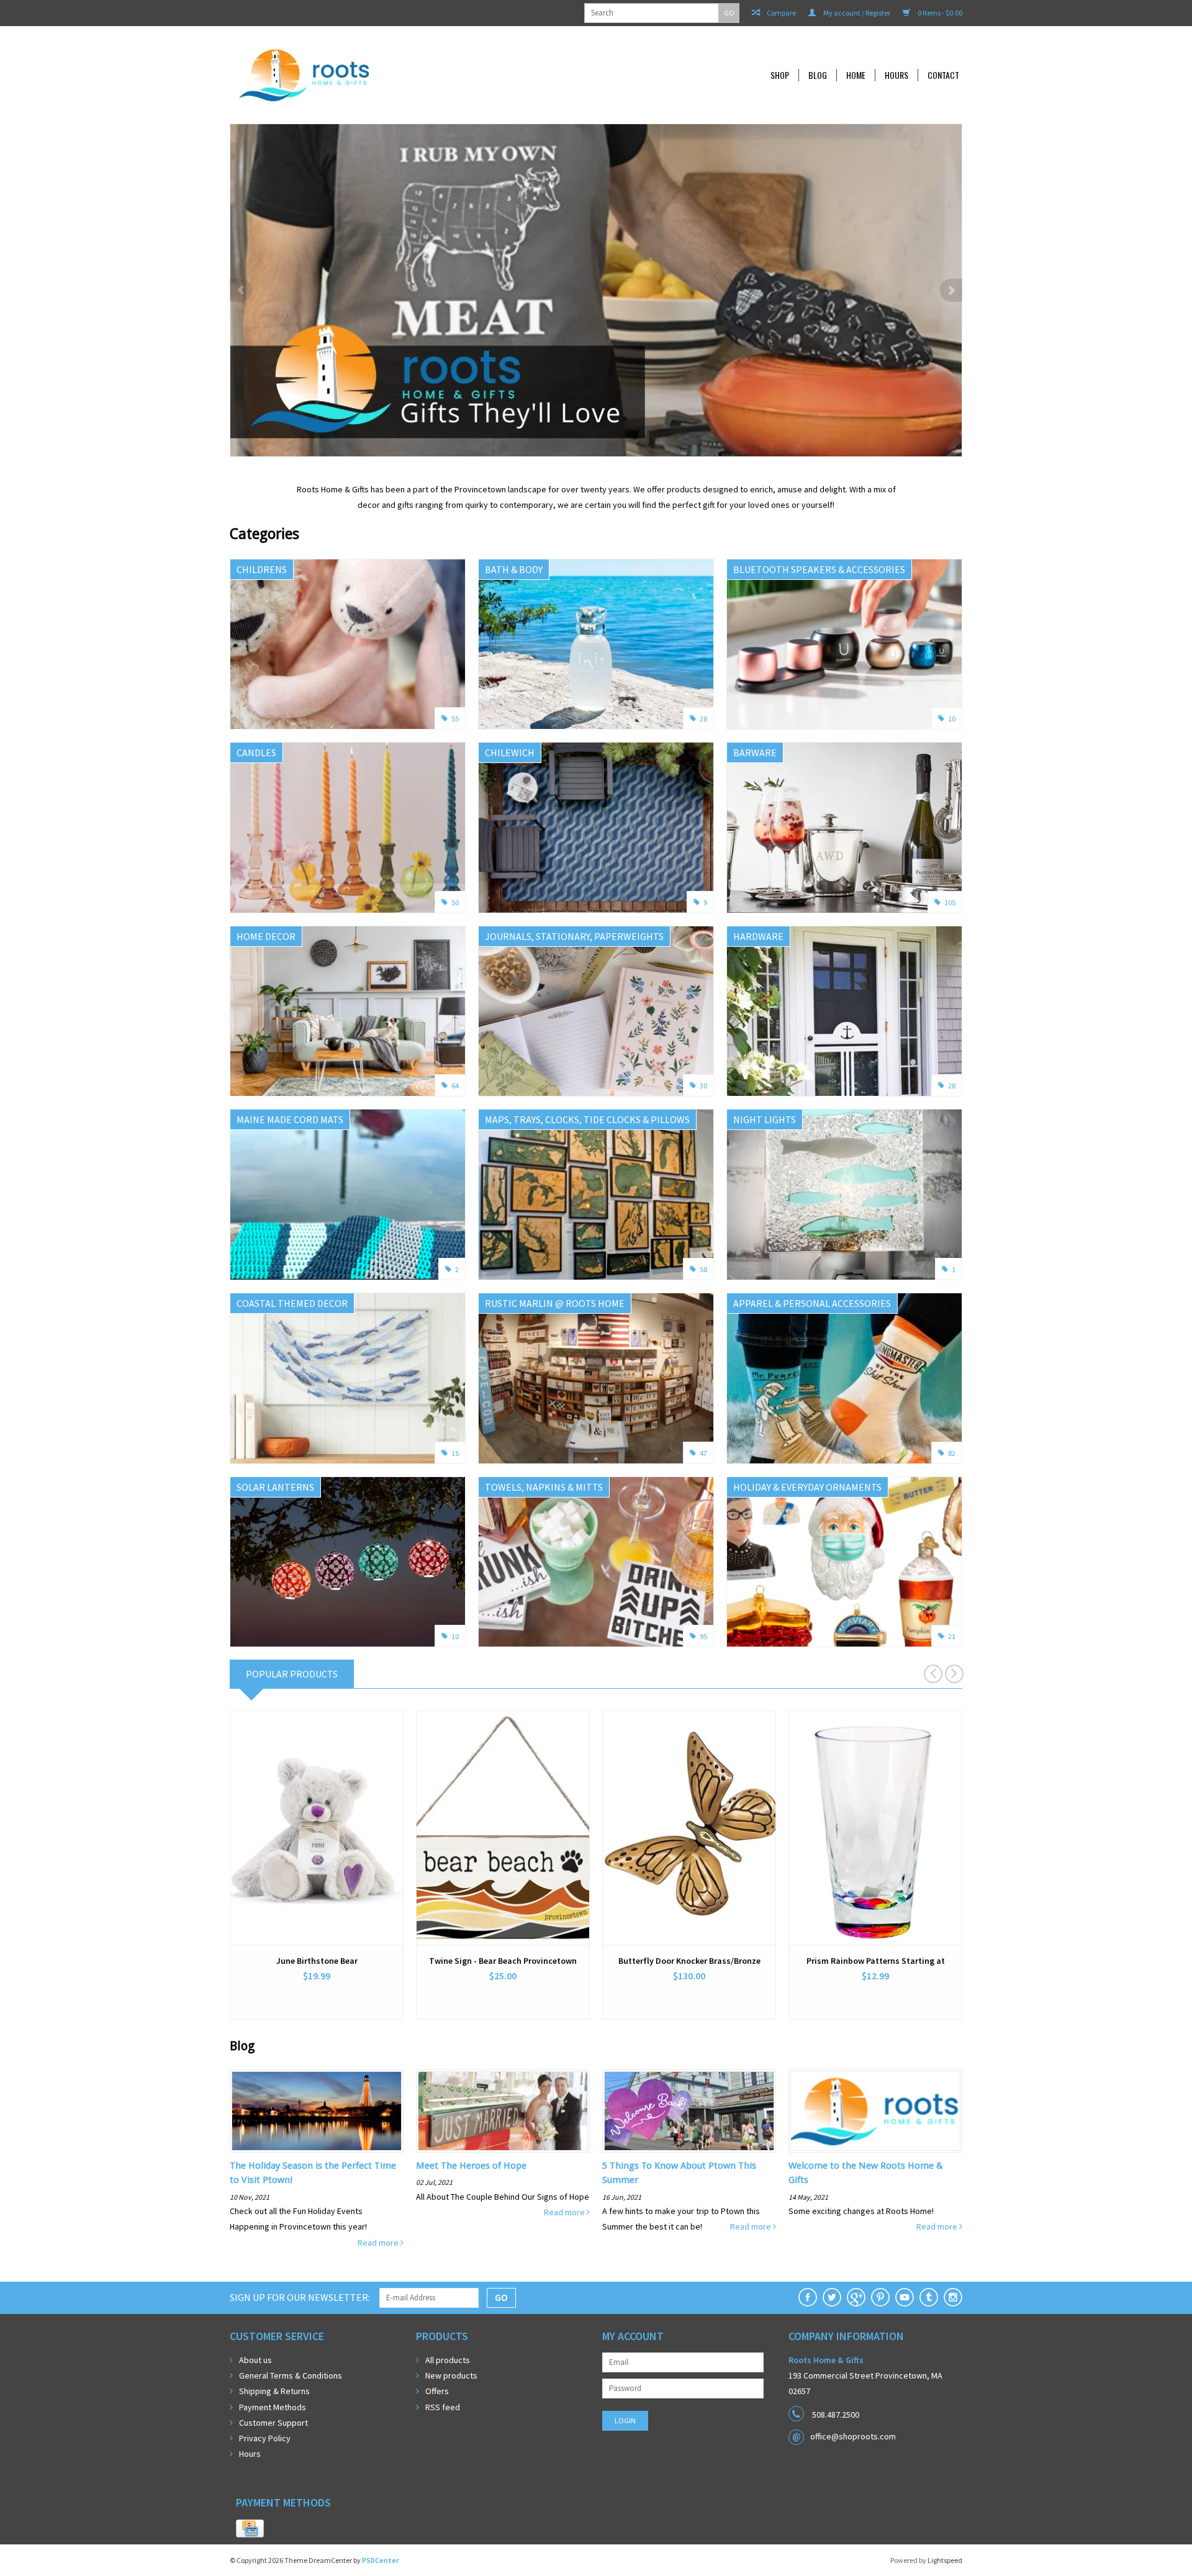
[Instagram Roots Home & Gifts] (953, 2297)
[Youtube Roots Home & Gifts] (905, 2297)
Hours (896, 75)
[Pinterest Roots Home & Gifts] (880, 2297)
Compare (781, 13)
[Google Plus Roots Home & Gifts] (856, 2297)
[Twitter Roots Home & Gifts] (832, 2297)
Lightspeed (945, 2560)
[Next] (951, 290)
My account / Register (856, 13)
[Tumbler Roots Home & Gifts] (929, 2297)
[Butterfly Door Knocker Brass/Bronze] (689, 1828)
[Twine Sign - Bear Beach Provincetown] (503, 1828)
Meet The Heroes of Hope (471, 2166)
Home (856, 75)
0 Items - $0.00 (939, 13)
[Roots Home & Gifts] (387, 75)
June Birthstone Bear (317, 1961)
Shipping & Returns (274, 2391)
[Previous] (241, 290)
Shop (780, 75)
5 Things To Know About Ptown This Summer (679, 2173)
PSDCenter (380, 2560)
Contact (943, 75)
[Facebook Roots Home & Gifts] (808, 2297)
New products (451, 2375)
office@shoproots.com (853, 2436)
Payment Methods (273, 2407)
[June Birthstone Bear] (317, 1828)
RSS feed (443, 2407)
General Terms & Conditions (291, 2375)
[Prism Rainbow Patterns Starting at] (875, 1828)
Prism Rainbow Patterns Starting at (876, 1961)
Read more (379, 2243)
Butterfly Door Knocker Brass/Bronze (689, 1961)
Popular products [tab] (292, 1674)
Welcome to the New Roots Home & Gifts (866, 2173)
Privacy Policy (265, 2438)
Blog (818, 75)
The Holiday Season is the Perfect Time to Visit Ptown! (313, 2173)
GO (729, 13)
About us (255, 2360)
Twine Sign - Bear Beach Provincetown (503, 1961)
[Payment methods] (250, 2529)
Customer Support (273, 2423)
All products (448, 2360)
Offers (437, 2391)
